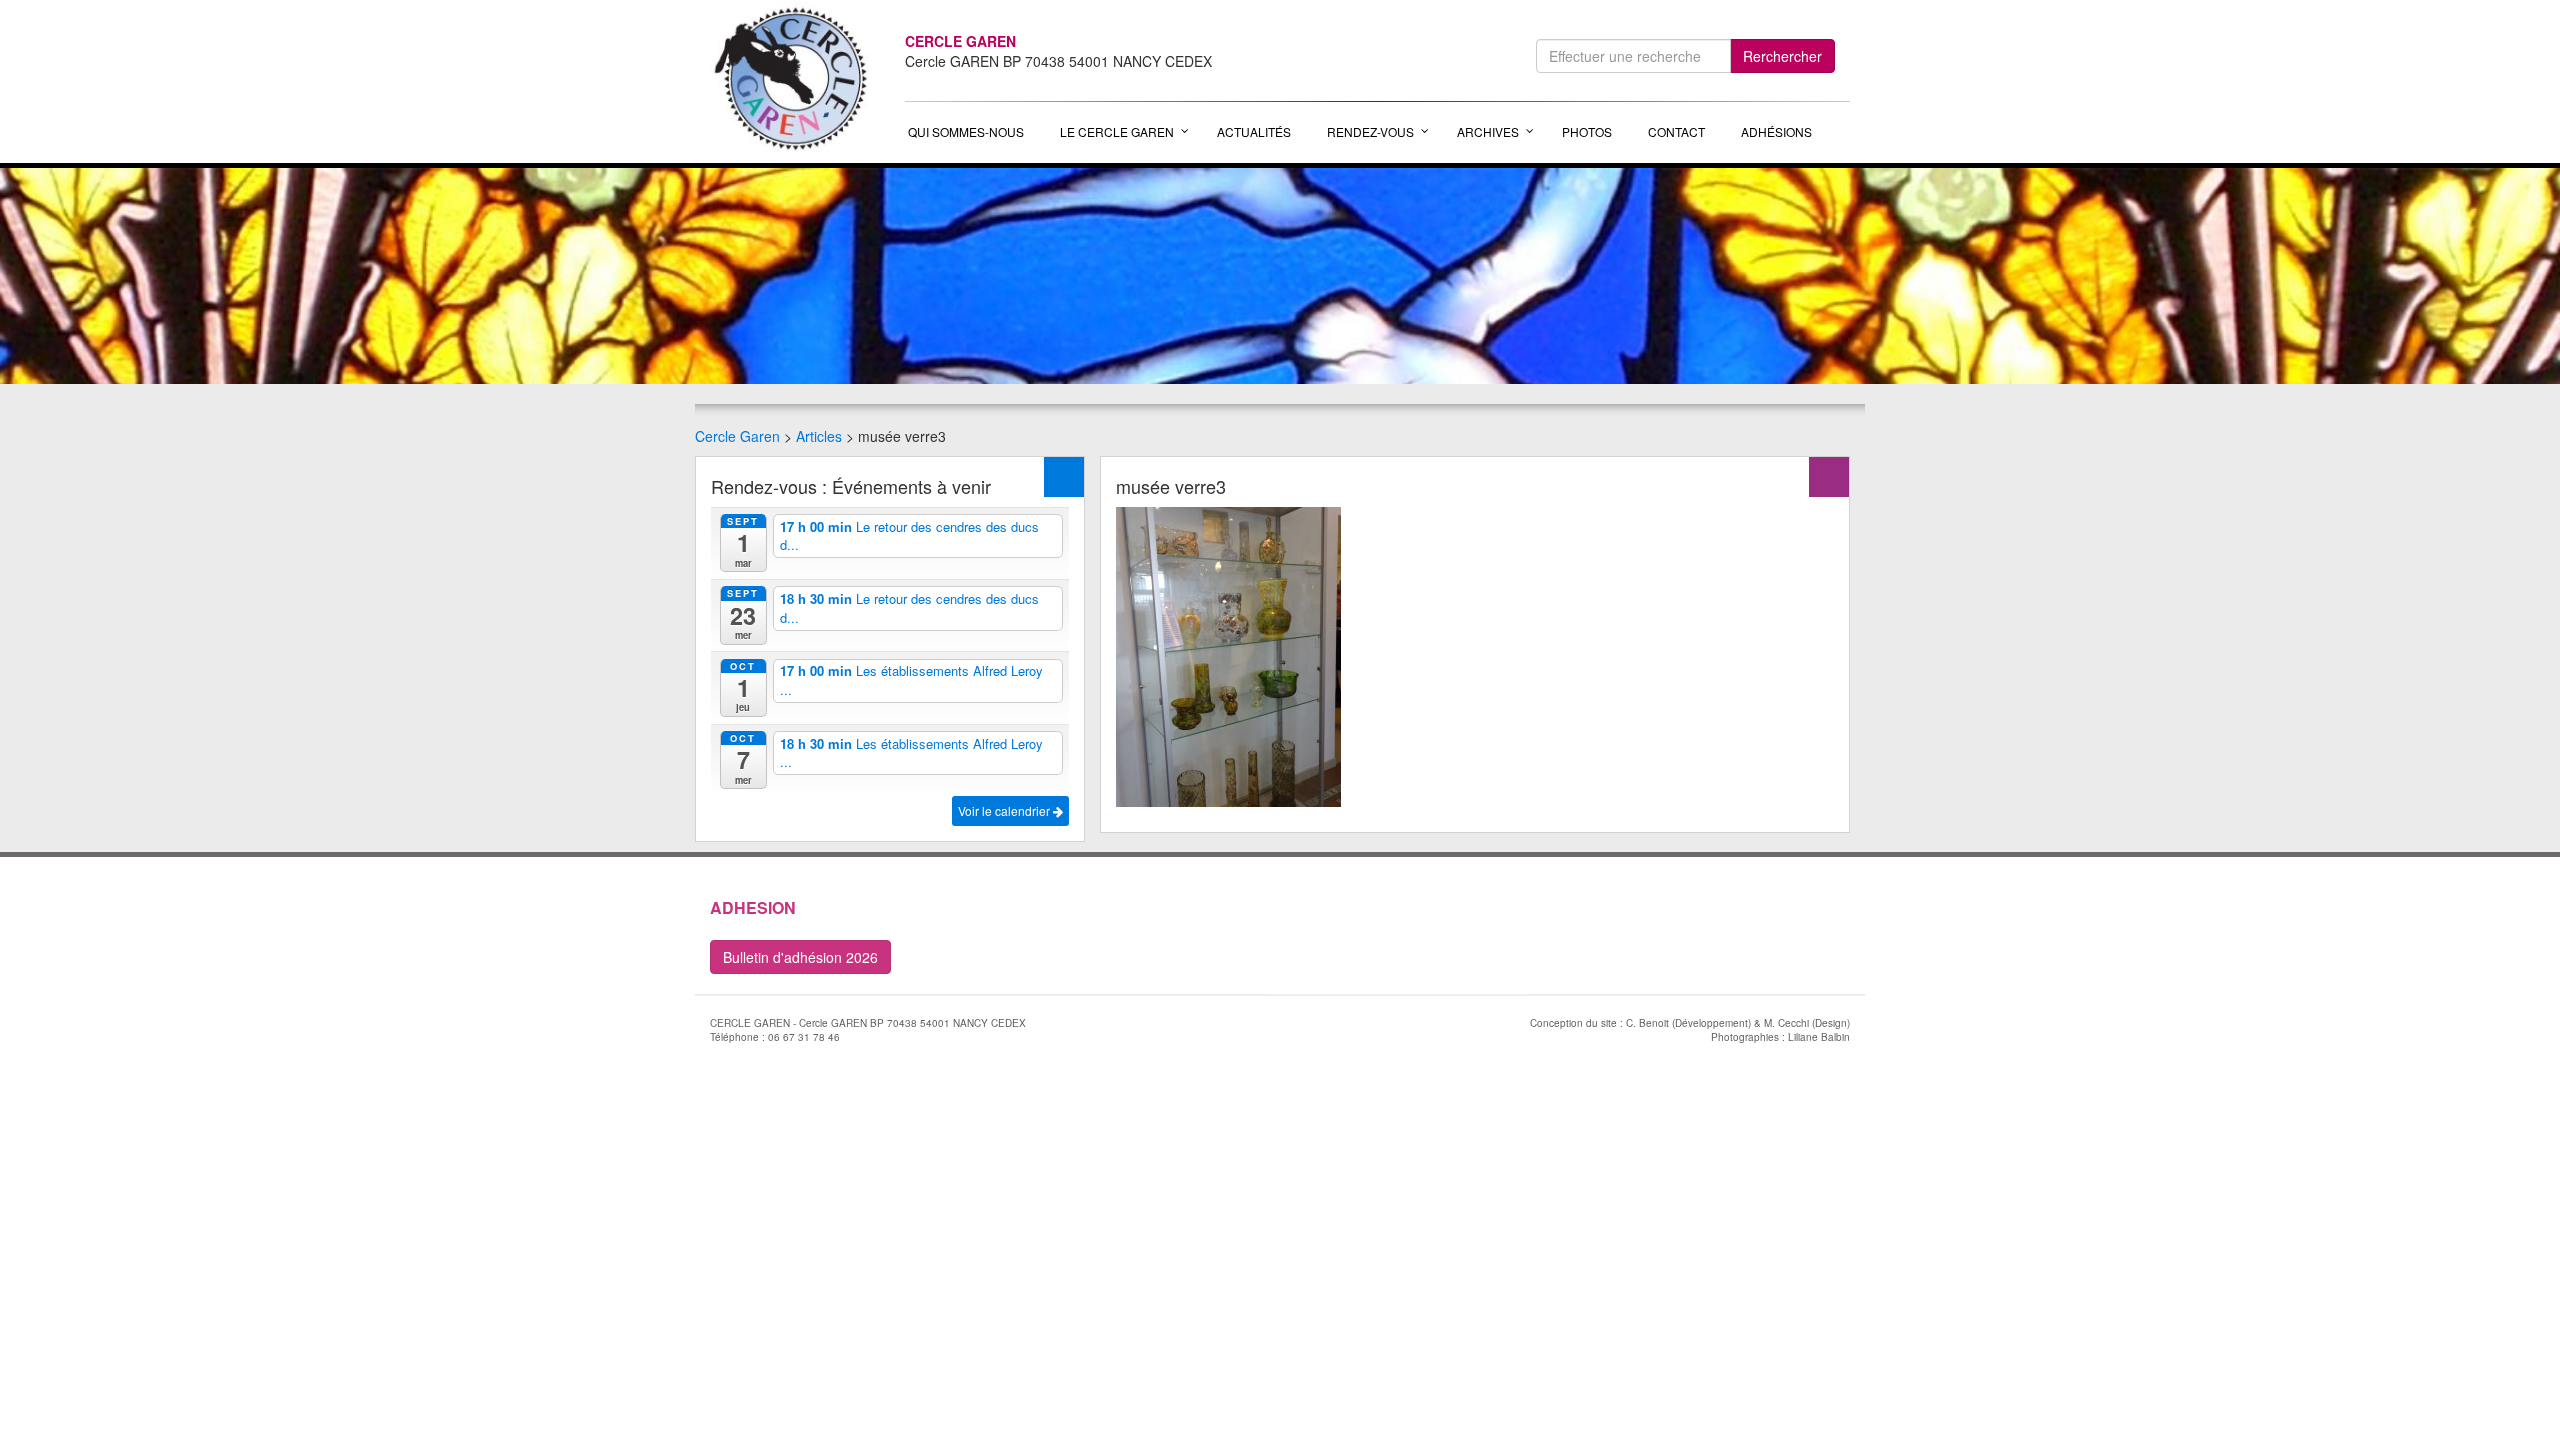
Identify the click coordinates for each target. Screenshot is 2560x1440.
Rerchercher (1782, 56)
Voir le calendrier (1005, 810)
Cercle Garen (737, 436)
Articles (819, 436)
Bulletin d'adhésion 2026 (800, 957)
